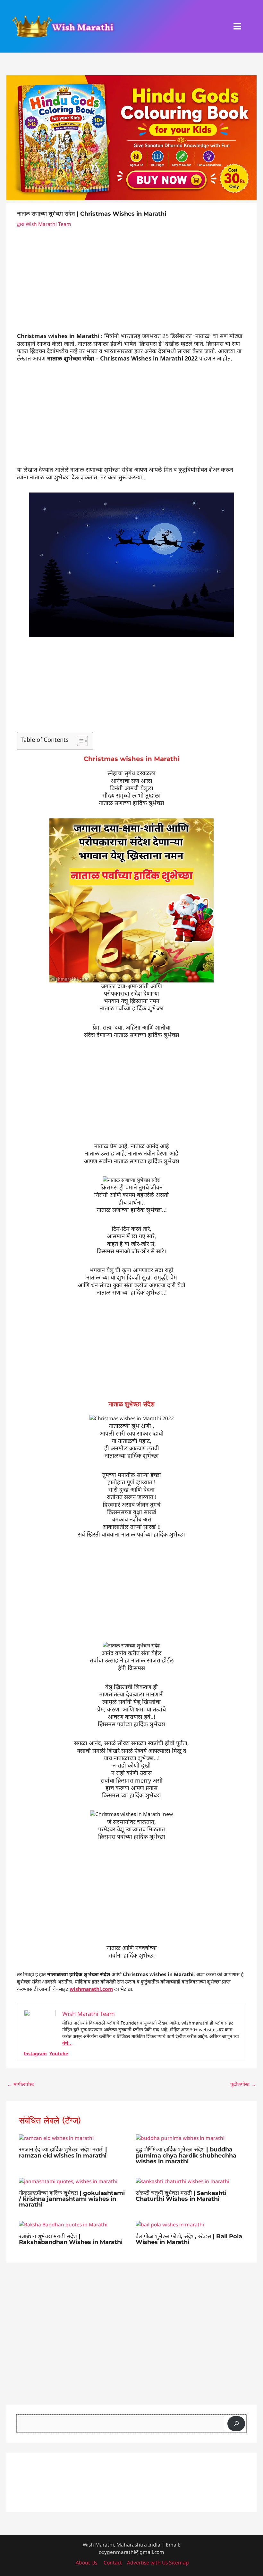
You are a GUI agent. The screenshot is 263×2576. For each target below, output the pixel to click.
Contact (113, 2563)
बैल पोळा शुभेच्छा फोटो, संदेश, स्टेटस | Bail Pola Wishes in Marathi (189, 2239)
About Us (86, 2563)
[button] (254, 26)
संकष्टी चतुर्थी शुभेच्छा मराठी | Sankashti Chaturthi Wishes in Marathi (181, 2196)
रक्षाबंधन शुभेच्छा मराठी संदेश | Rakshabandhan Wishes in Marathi (71, 2239)
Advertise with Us (147, 2563)
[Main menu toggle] (238, 26)
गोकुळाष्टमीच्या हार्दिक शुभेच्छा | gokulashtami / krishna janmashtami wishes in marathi (72, 2199)
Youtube (59, 2054)
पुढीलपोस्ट (243, 2084)
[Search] (236, 2424)
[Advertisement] (131, 285)
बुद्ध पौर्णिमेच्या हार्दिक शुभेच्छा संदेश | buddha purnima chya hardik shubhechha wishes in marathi (186, 2155)
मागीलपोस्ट (21, 2084)
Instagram (35, 2054)
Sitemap (178, 2563)
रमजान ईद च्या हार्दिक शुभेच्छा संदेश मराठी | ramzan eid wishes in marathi (63, 2152)
